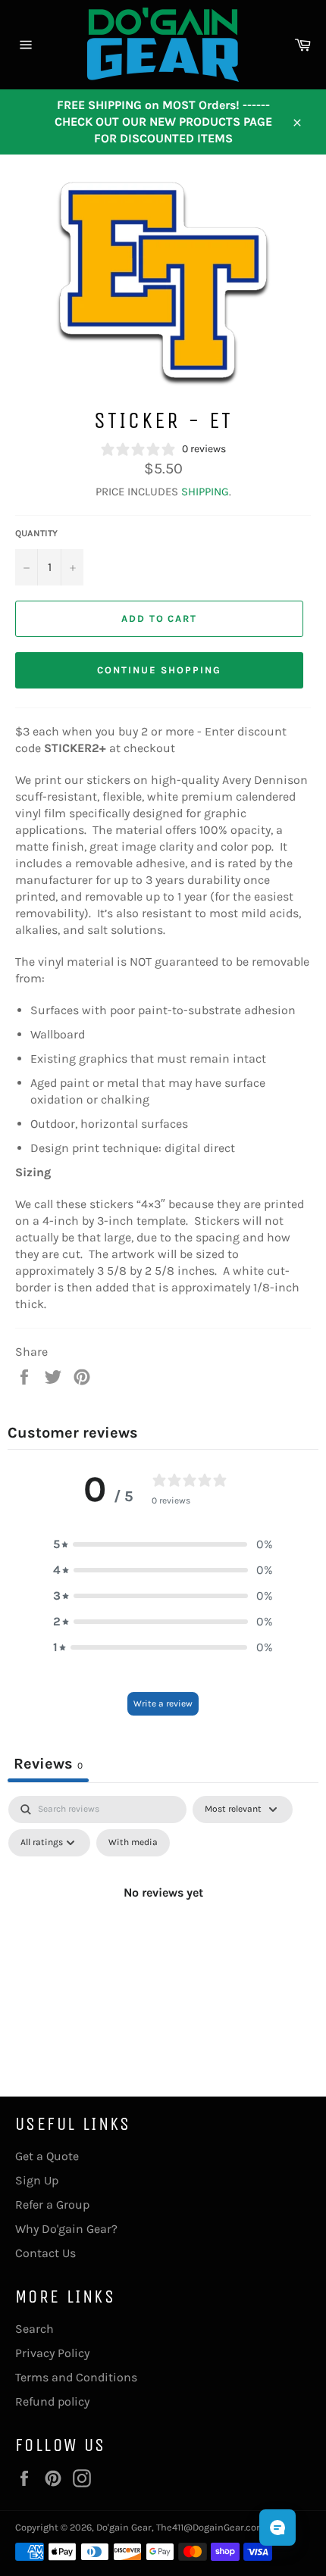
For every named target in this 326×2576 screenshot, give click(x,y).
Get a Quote (47, 2156)
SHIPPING (205, 492)
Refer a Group (52, 2204)
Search (34, 2329)
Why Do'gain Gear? (66, 2229)
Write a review (163, 1703)
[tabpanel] (163, 1927)
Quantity (36, 533)
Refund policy (52, 2401)
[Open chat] (277, 2528)
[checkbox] (133, 1843)
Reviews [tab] (48, 1764)
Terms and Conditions (76, 2377)
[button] (163, 1544)
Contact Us (45, 2253)
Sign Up (37, 2180)
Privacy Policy (52, 2353)
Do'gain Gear (124, 2527)
